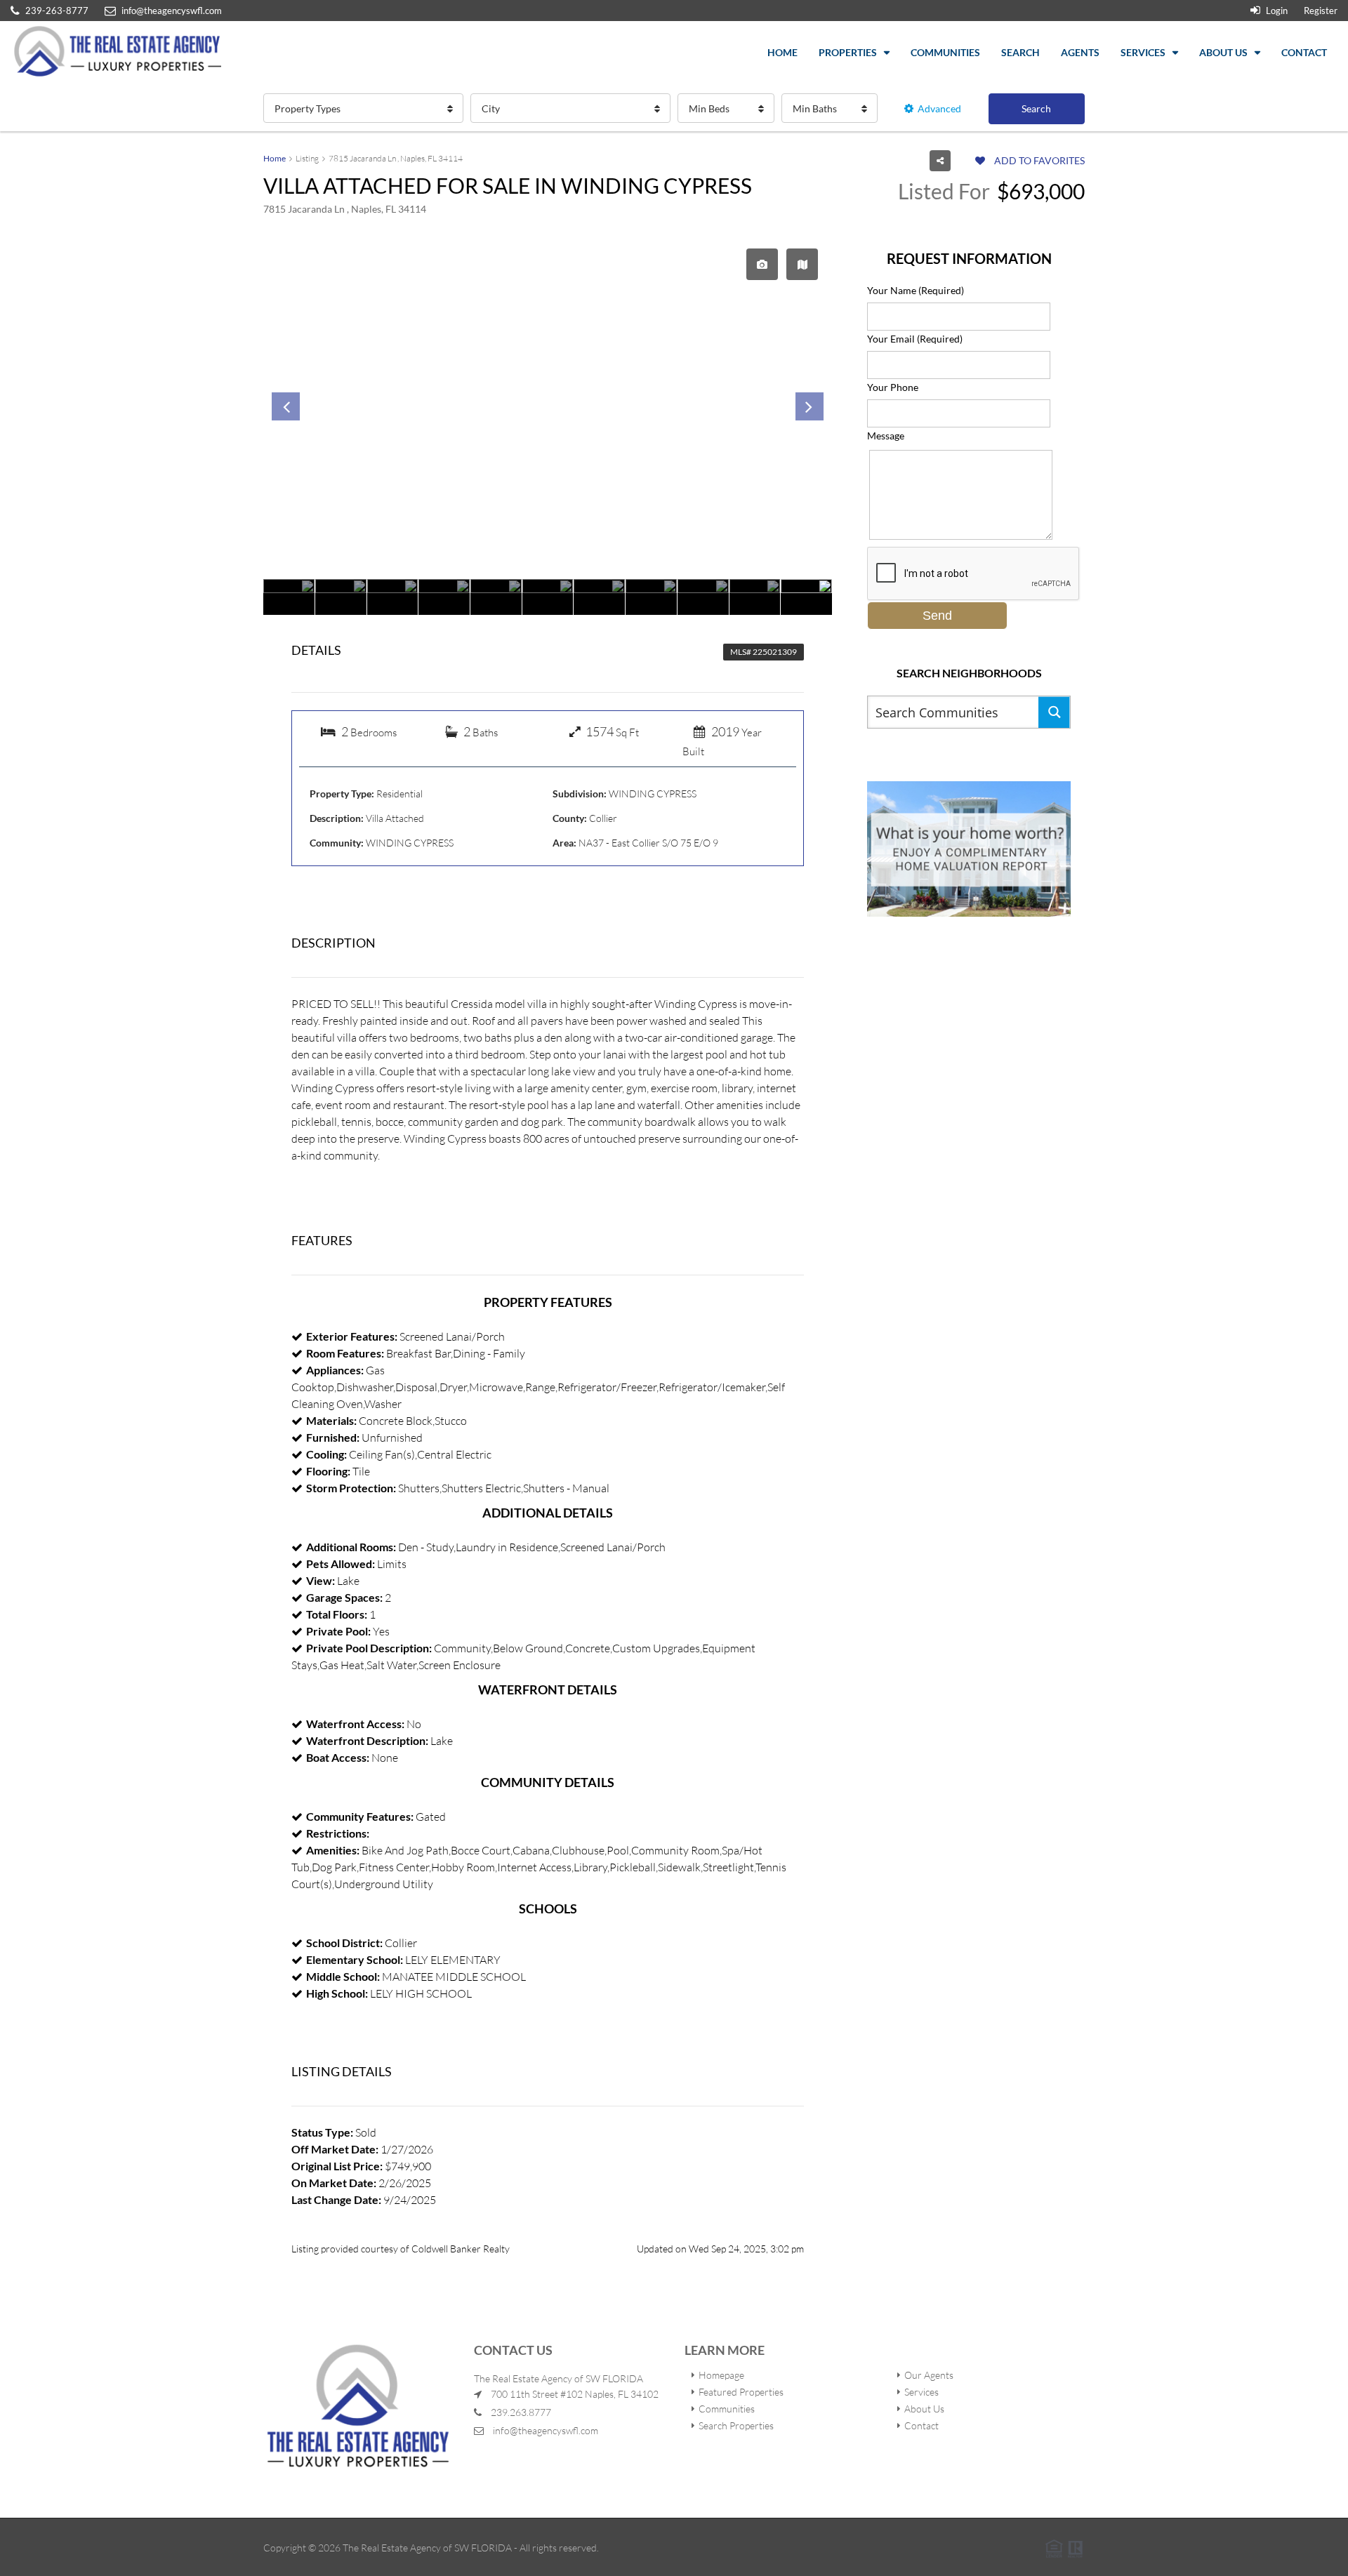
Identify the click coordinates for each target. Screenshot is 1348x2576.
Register (1321, 11)
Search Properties (736, 2425)
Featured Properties (741, 2392)
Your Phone (893, 387)
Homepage (721, 2375)
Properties (848, 52)
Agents (1080, 52)
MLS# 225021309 (764, 652)
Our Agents (929, 2375)
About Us (1223, 52)
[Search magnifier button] (1054, 712)
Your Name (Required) (916, 290)
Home (782, 52)
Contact (1304, 52)
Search (1020, 52)
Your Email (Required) (915, 339)
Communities (945, 52)
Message (886, 436)
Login (1276, 11)
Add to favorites (1038, 160)
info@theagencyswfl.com (546, 2430)
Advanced (939, 108)
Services (1143, 52)
